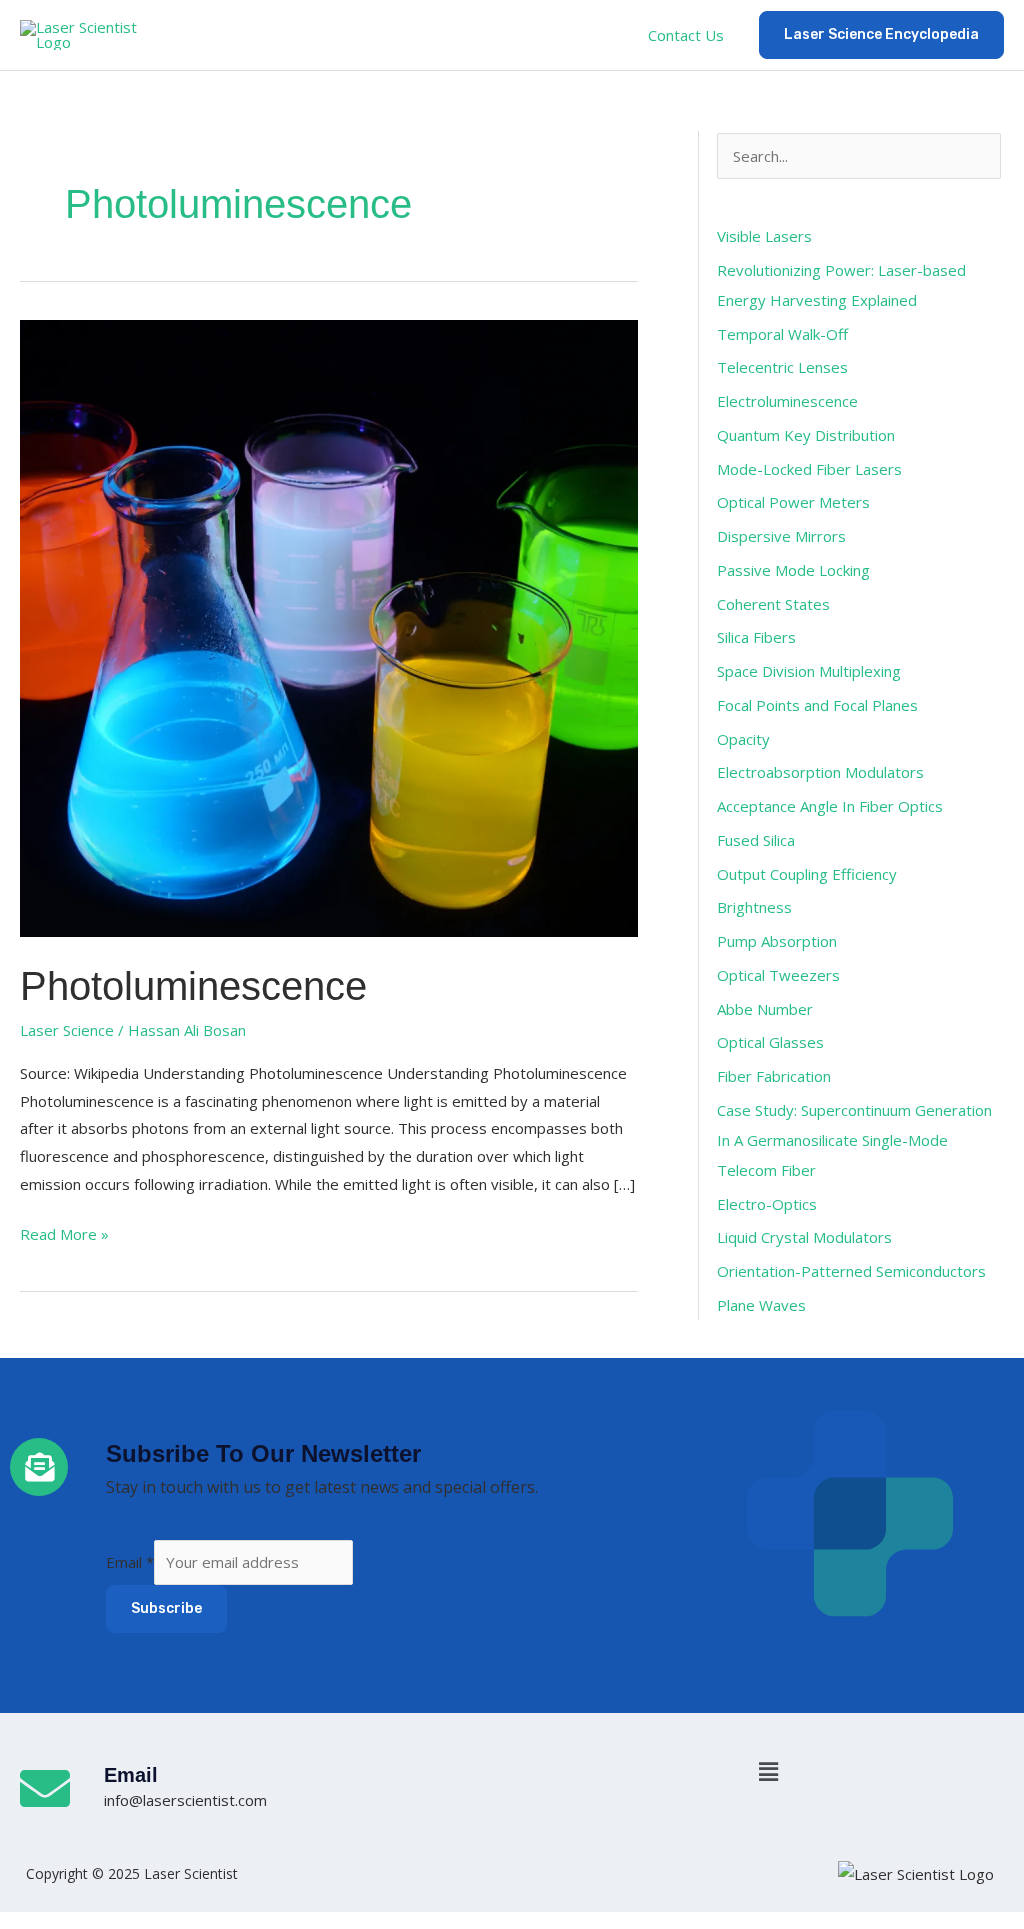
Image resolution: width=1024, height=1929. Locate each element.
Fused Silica (756, 840)
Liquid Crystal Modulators (804, 1237)
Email (130, 1562)
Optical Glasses (770, 1042)
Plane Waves (761, 1305)
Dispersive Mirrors (781, 536)
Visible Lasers (764, 236)
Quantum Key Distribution (806, 435)
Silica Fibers (756, 637)
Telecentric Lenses (782, 367)
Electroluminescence (787, 401)
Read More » (64, 1232)
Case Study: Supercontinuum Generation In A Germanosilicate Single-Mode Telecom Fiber (854, 1140)
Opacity (743, 739)
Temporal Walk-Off (782, 334)
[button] (512, 35)
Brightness (754, 907)
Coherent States (773, 604)
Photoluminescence (193, 986)
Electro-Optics (767, 1204)
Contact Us (686, 35)
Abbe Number (765, 1009)
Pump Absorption (777, 941)
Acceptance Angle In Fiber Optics (830, 806)
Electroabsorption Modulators (820, 772)
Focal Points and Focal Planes (817, 705)
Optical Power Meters (793, 502)
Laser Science (67, 1030)
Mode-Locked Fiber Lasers (809, 469)
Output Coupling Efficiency (807, 874)
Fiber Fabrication (774, 1076)
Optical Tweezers (778, 975)
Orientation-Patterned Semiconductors (851, 1271)
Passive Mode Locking (793, 570)
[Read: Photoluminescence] (329, 627)
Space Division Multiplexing (809, 671)
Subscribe (166, 1608)
